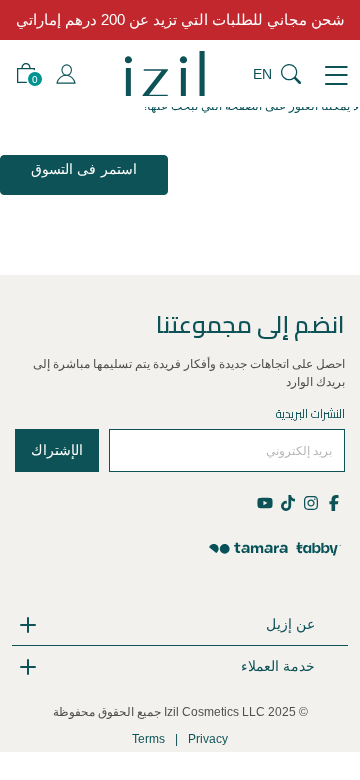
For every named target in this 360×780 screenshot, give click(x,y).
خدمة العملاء (278, 666)
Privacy (208, 739)
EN (262, 74)
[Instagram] (310, 501)
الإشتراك (57, 450)
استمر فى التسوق (84, 169)
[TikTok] (287, 501)
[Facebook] (333, 501)
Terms (148, 739)
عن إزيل (290, 624)
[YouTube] (266, 501)
